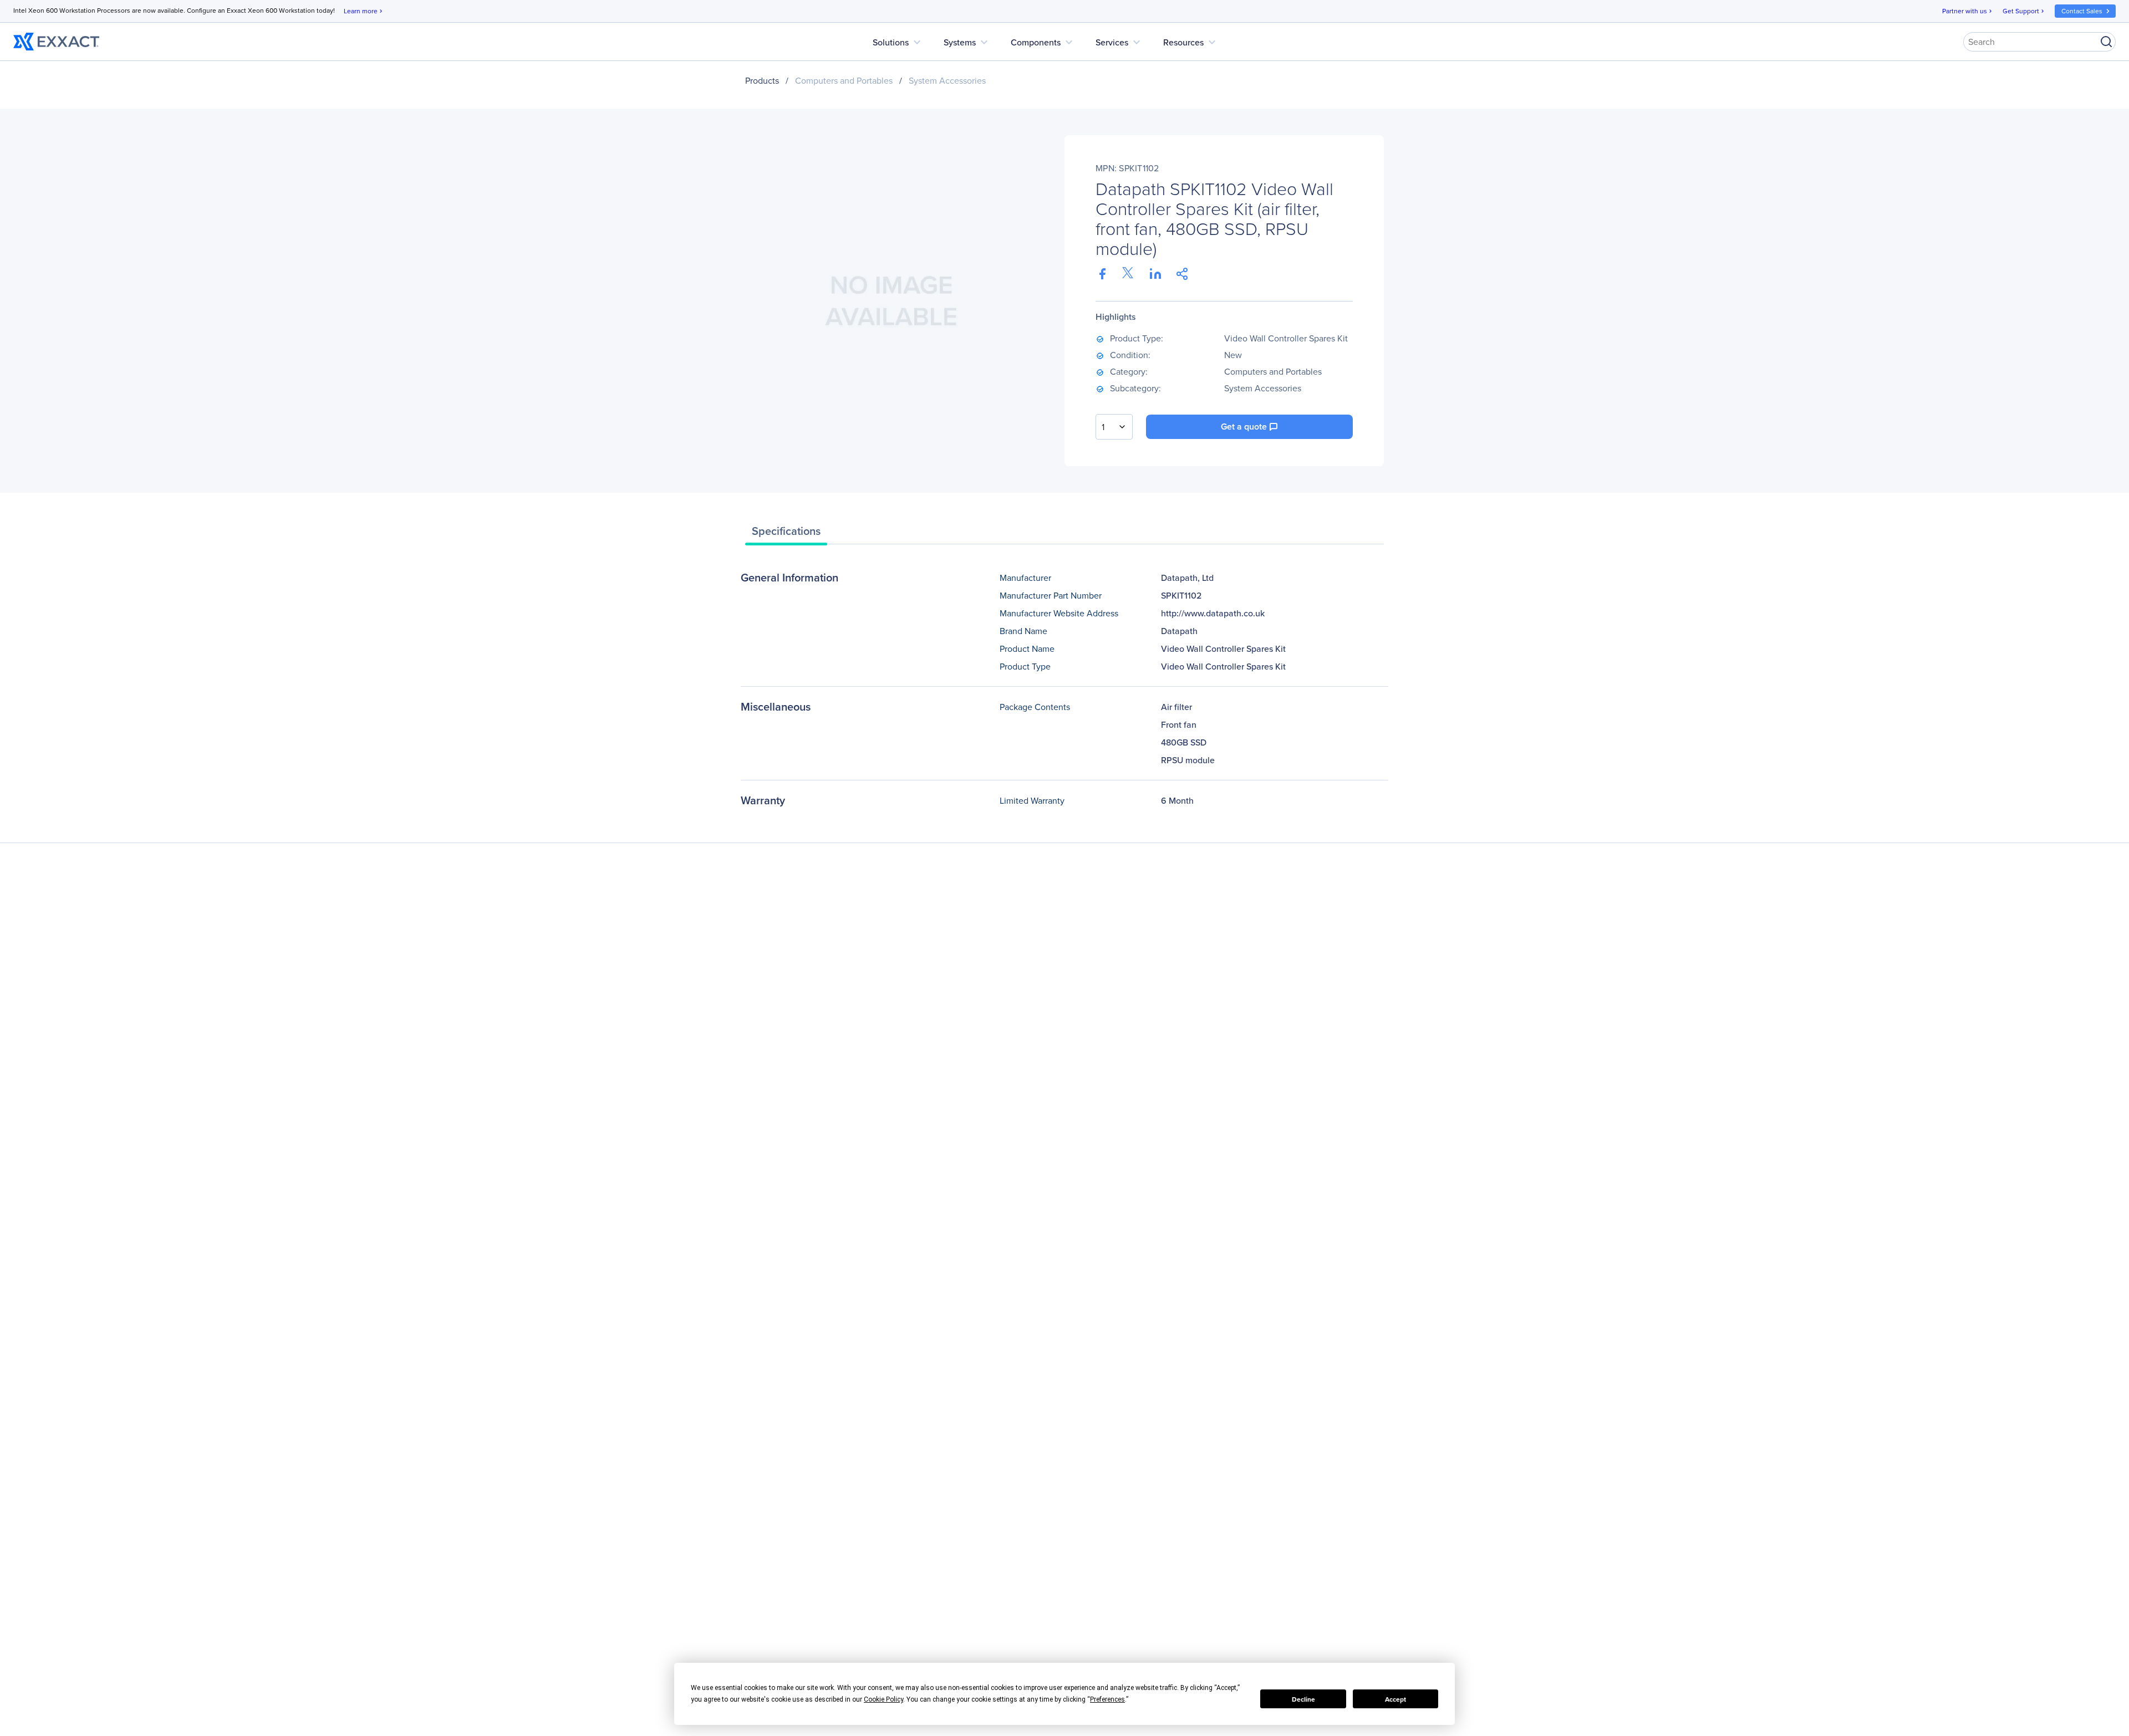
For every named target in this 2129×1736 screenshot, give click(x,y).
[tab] (786, 534)
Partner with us (1968, 11)
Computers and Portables (844, 80)
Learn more (364, 11)
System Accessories (947, 80)
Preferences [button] (1107, 1699)
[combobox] (1114, 427)
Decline (1303, 1699)
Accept (1395, 1699)
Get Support (2024, 11)
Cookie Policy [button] (883, 1699)
